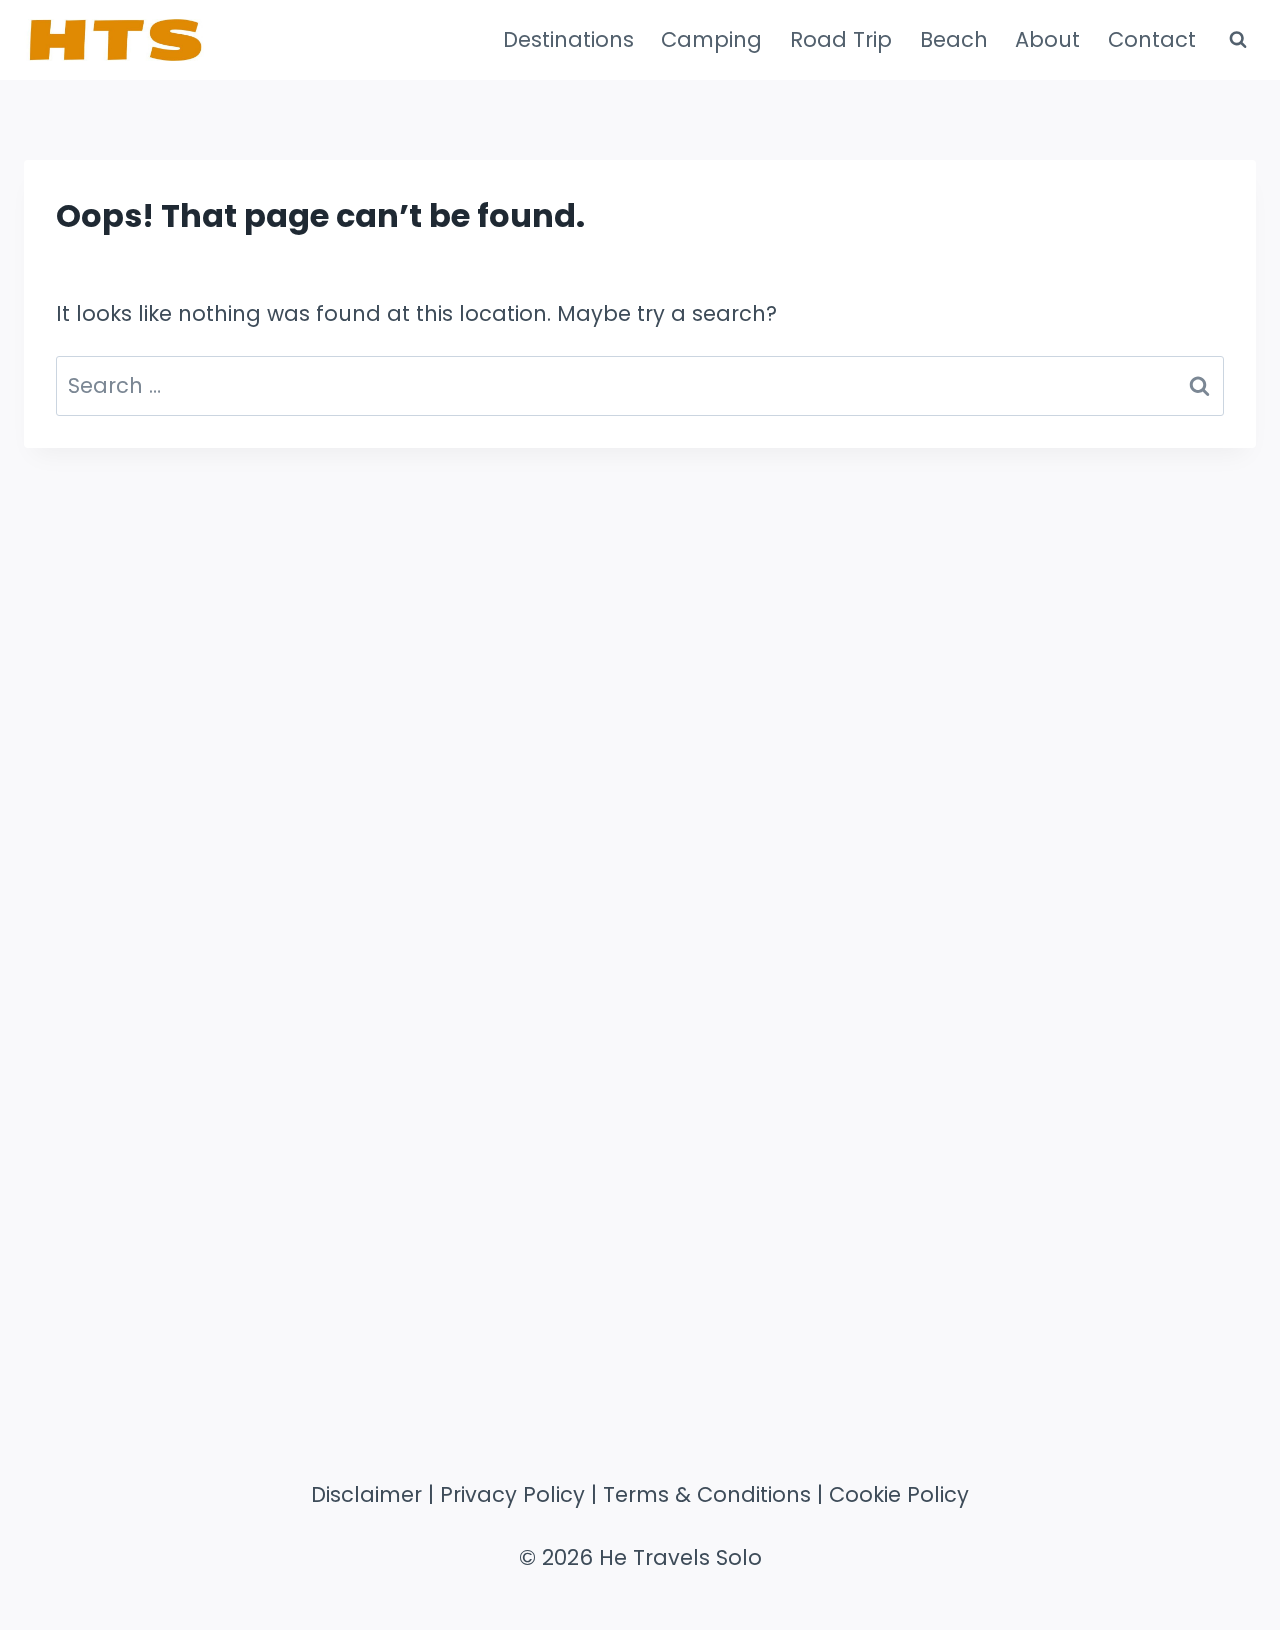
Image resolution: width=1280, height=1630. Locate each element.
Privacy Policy (512, 1494)
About (1047, 39)
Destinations (568, 39)
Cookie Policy (899, 1494)
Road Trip (841, 39)
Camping (711, 39)
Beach (954, 39)
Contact (1152, 39)
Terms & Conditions (707, 1494)
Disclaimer (366, 1494)
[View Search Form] (1238, 40)
